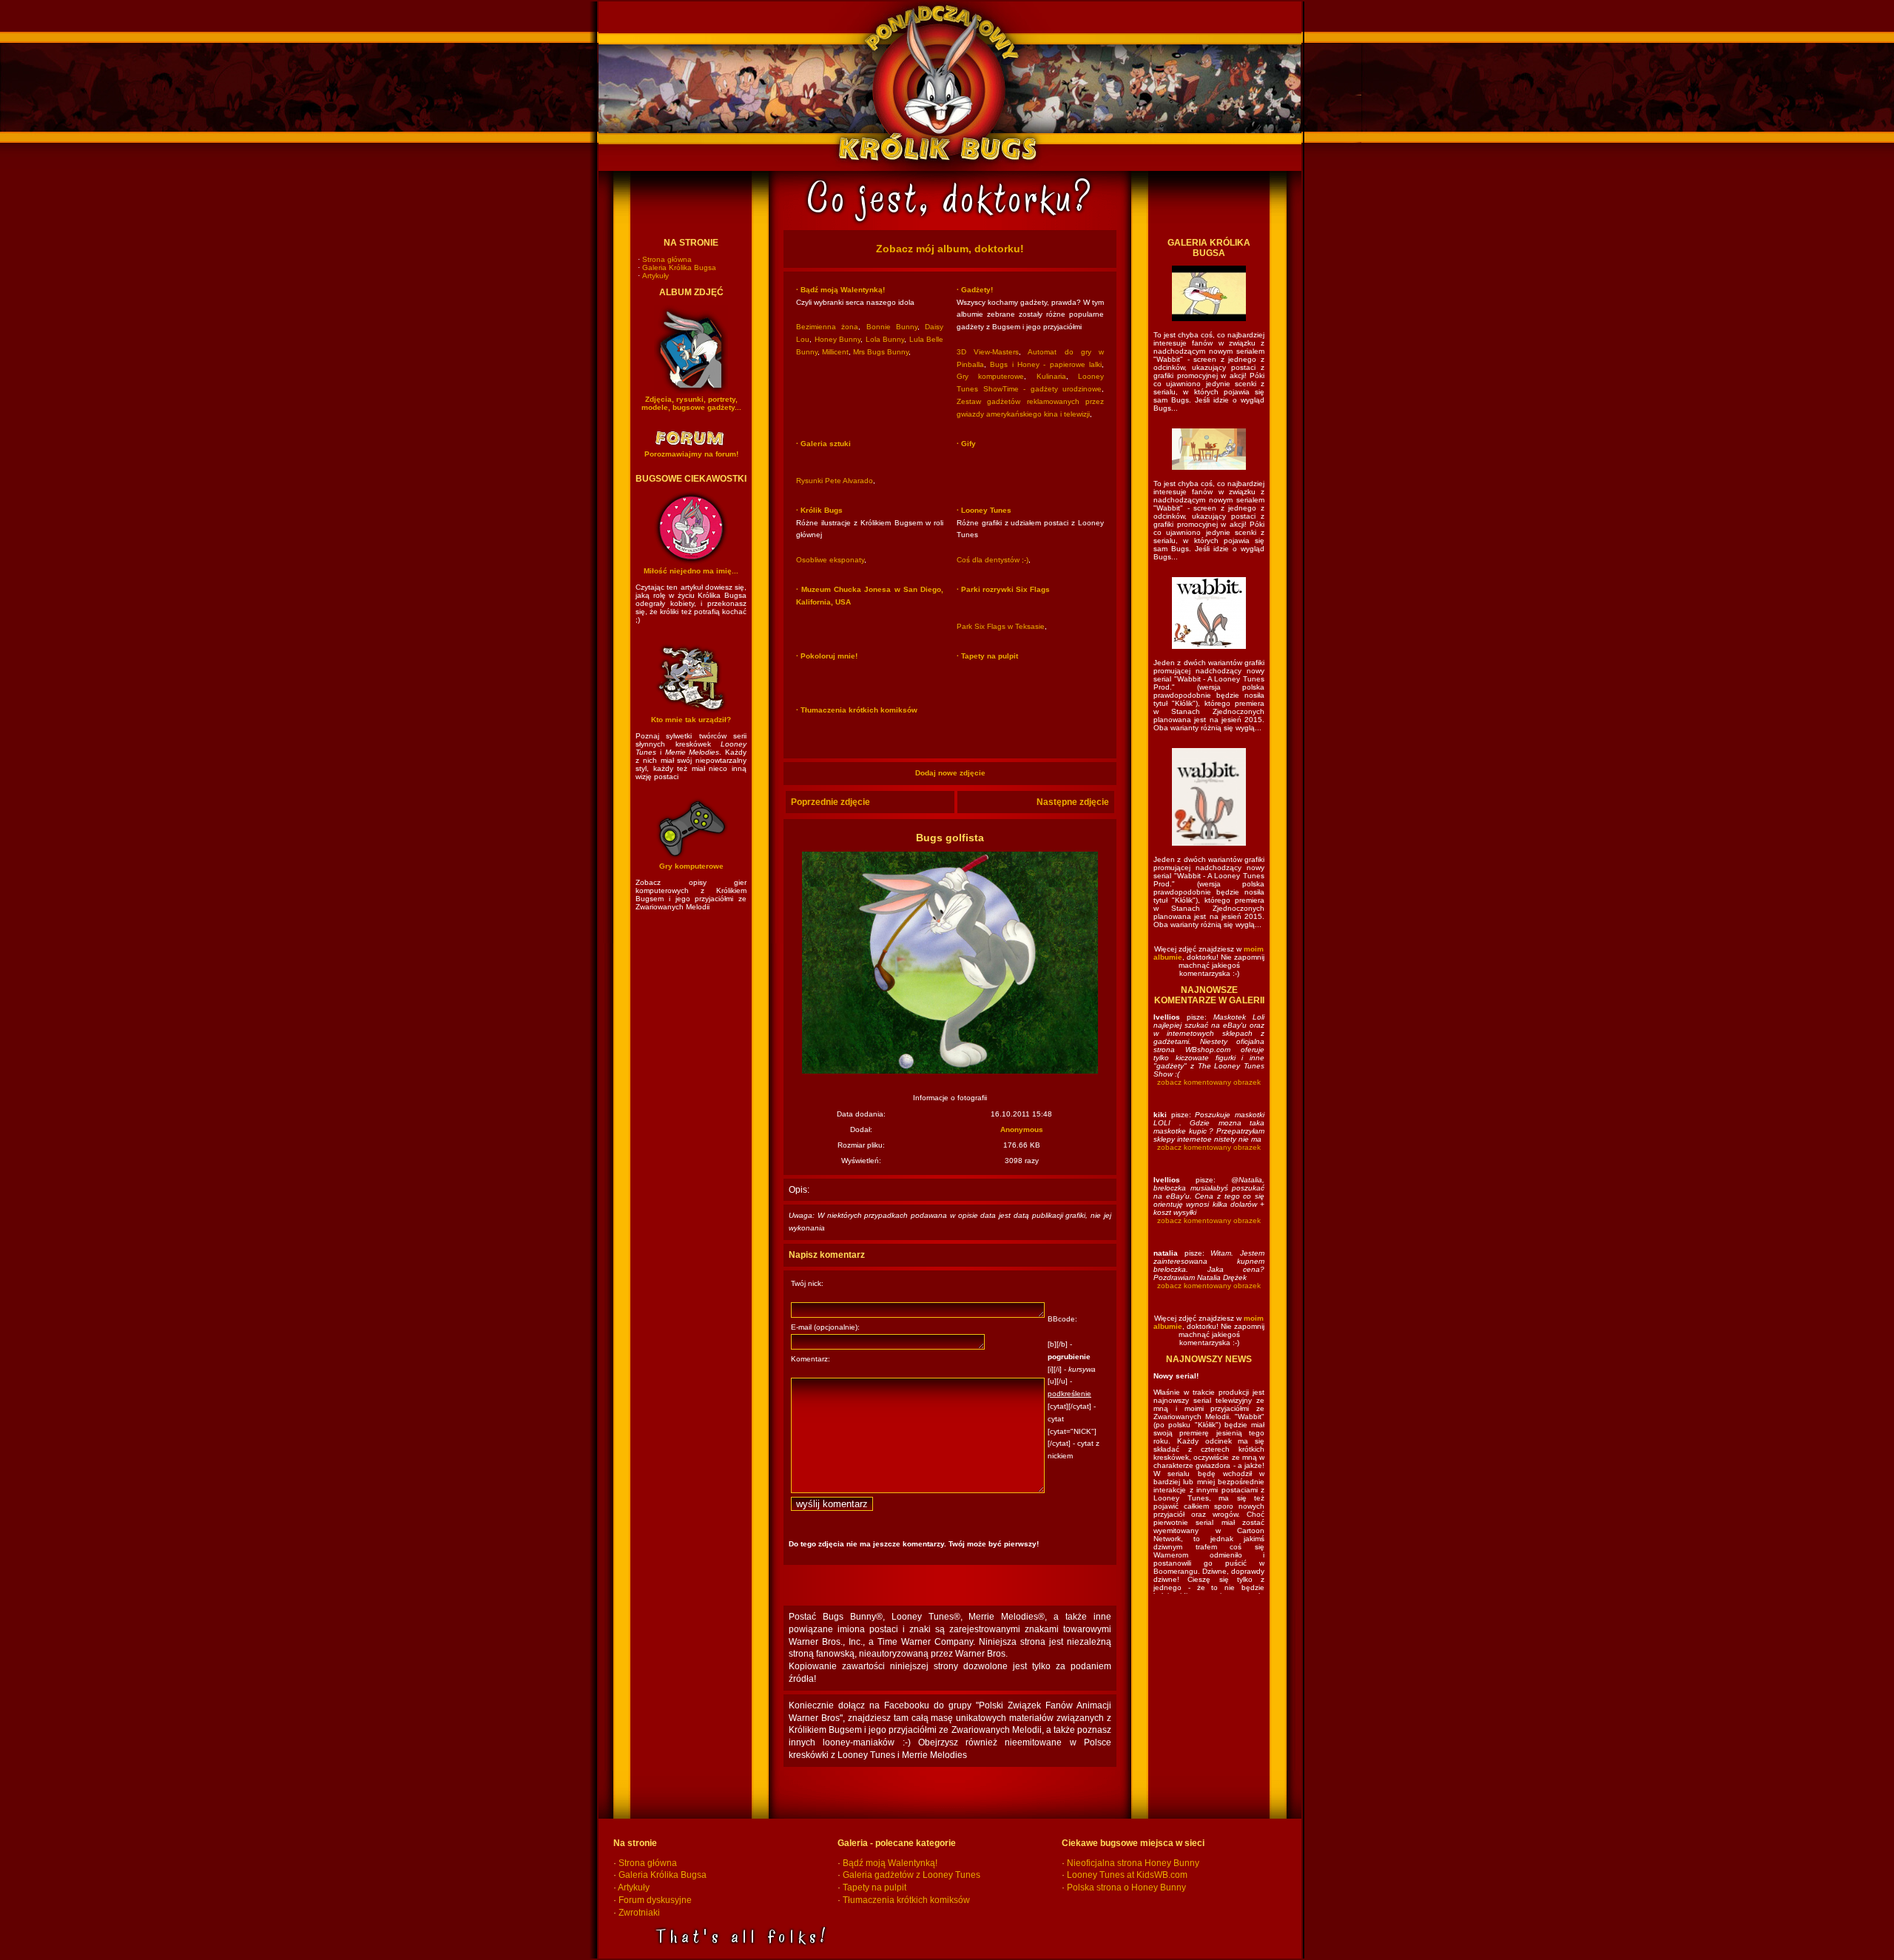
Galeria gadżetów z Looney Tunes (911, 1875)
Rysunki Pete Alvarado (835, 481)
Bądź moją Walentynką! (890, 1863)
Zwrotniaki (639, 1913)
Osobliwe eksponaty (830, 560)
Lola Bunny (885, 339)
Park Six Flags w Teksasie (1001, 626)
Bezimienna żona (827, 327)
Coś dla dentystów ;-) (993, 560)
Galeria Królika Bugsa (679, 267)
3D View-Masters (988, 352)
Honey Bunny (838, 339)
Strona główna (667, 259)
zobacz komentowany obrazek (1209, 1082)
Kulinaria (1051, 376)
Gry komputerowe (990, 376)
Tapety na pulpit (874, 1887)
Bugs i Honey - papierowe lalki (1046, 364)
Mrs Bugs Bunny (881, 352)
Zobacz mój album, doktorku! (950, 249)
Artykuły (656, 276)
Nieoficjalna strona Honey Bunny (1133, 1863)
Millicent (835, 352)
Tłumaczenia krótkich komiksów (906, 1900)
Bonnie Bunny (892, 327)
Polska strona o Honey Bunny (1126, 1887)
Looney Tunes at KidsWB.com (1127, 1875)
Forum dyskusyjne (655, 1900)
